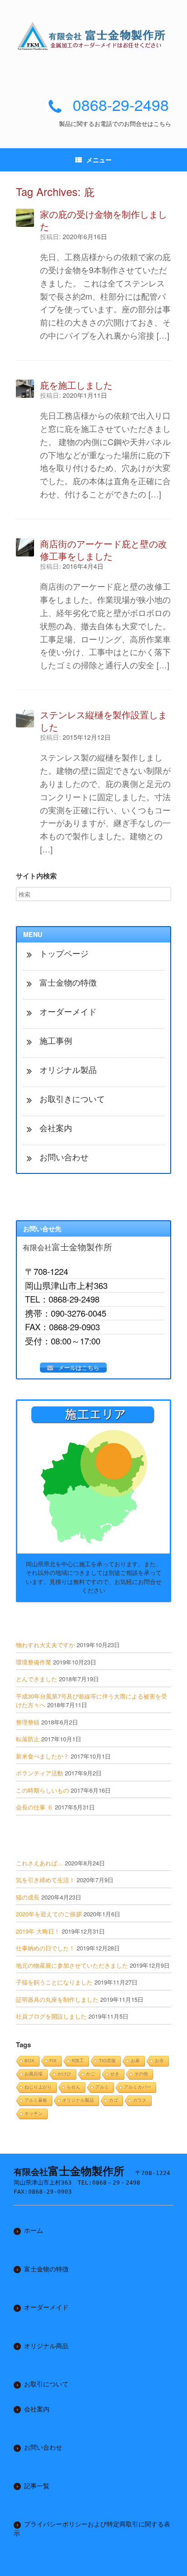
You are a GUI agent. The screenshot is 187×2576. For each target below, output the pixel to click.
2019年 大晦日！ (38, 1931)
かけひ (64, 2074)
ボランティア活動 (39, 1773)
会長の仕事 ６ (34, 1807)
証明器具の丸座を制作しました (57, 1999)
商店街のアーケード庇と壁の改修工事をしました (103, 550)
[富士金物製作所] (93, 36)
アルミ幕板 (36, 2100)
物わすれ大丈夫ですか (45, 1645)
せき (115, 2074)
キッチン (34, 2113)
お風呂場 (34, 2074)
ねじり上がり (38, 2087)
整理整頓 (28, 1722)
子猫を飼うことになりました (54, 1982)
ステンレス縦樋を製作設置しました (103, 721)
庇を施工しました (76, 385)
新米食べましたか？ (42, 1756)
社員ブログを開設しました (51, 2016)
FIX (53, 2061)
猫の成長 (28, 1897)
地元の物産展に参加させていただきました (72, 1965)
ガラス (140, 2100)
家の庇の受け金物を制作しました (103, 220)
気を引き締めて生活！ (45, 1880)
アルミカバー (138, 2087)
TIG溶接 (107, 2061)
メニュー (99, 160)
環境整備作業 (34, 1662)
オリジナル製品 (78, 2100)
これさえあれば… (39, 1863)
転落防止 (28, 1739)
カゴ (113, 2100)
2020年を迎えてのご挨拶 (49, 1914)
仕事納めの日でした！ (45, 1948)
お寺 (159, 2061)
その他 (141, 2074)
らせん (74, 2087)
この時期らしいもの (42, 1790)
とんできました (37, 1679)
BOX (30, 2061)
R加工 (78, 2061)
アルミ (102, 2087)
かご (91, 2074)
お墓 (135, 2061)
